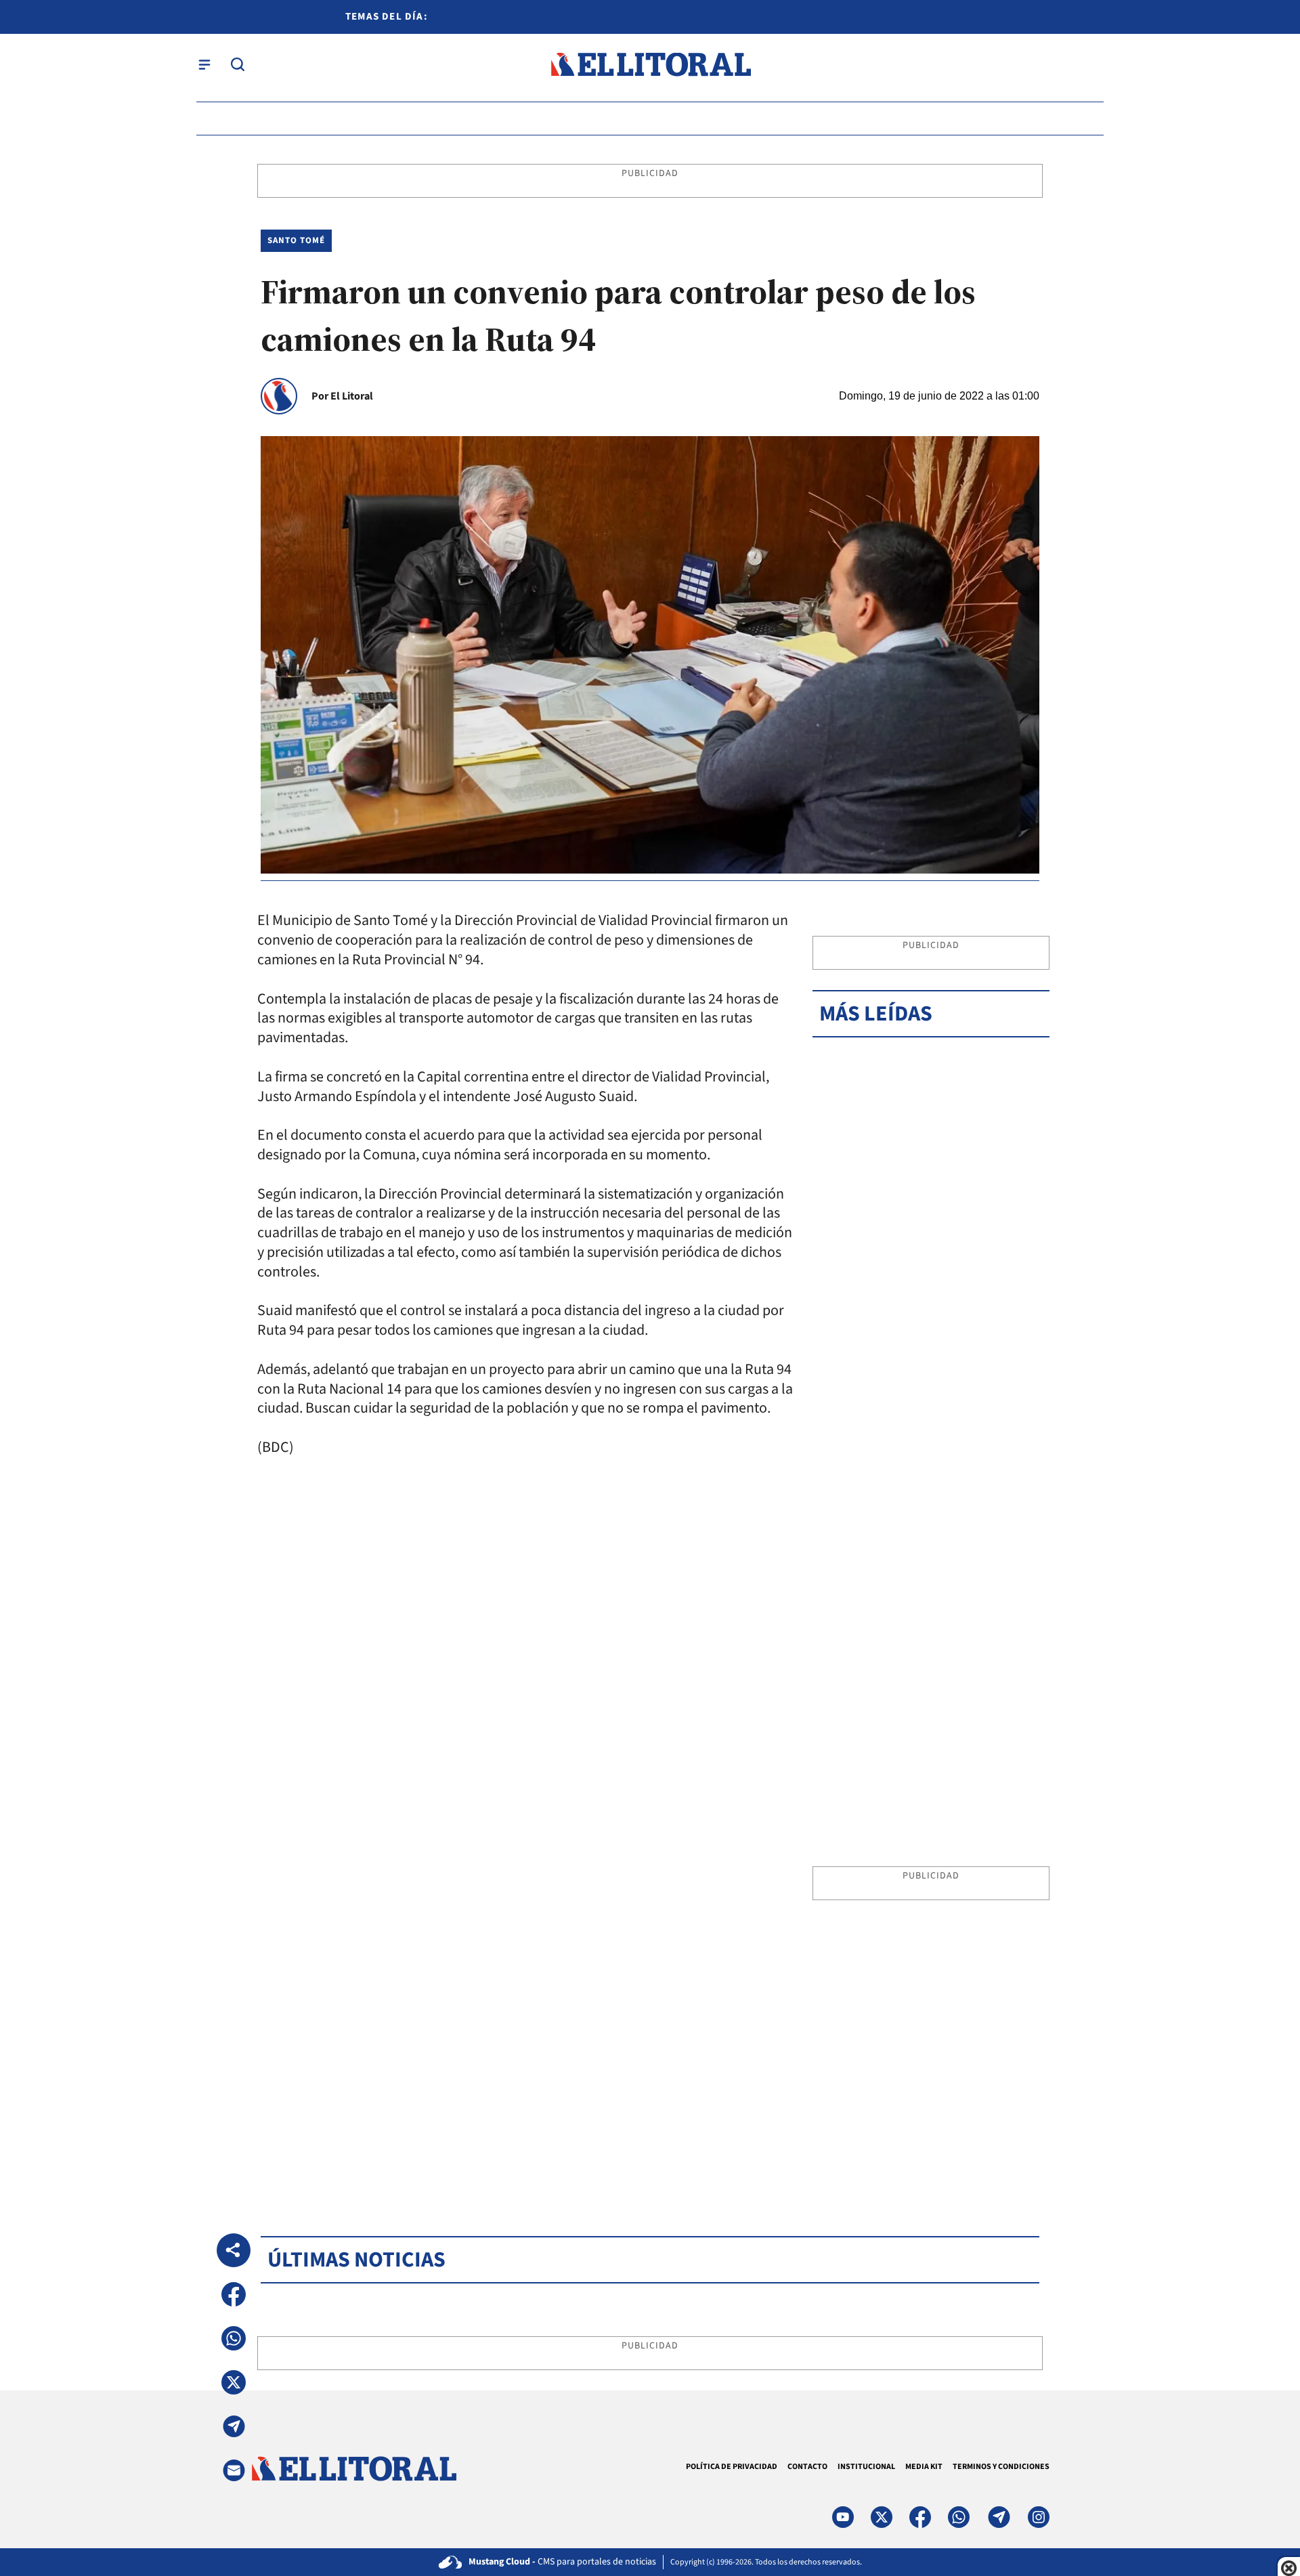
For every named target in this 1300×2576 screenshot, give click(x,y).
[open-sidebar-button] (204, 64)
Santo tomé (296, 240)
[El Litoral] (650, 65)
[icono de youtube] (843, 2517)
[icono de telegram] (999, 2517)
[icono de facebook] (920, 2517)
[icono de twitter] (882, 2517)
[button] (234, 2294)
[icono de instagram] (1039, 2517)
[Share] (234, 2250)
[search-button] (238, 64)
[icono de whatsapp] (959, 2517)
